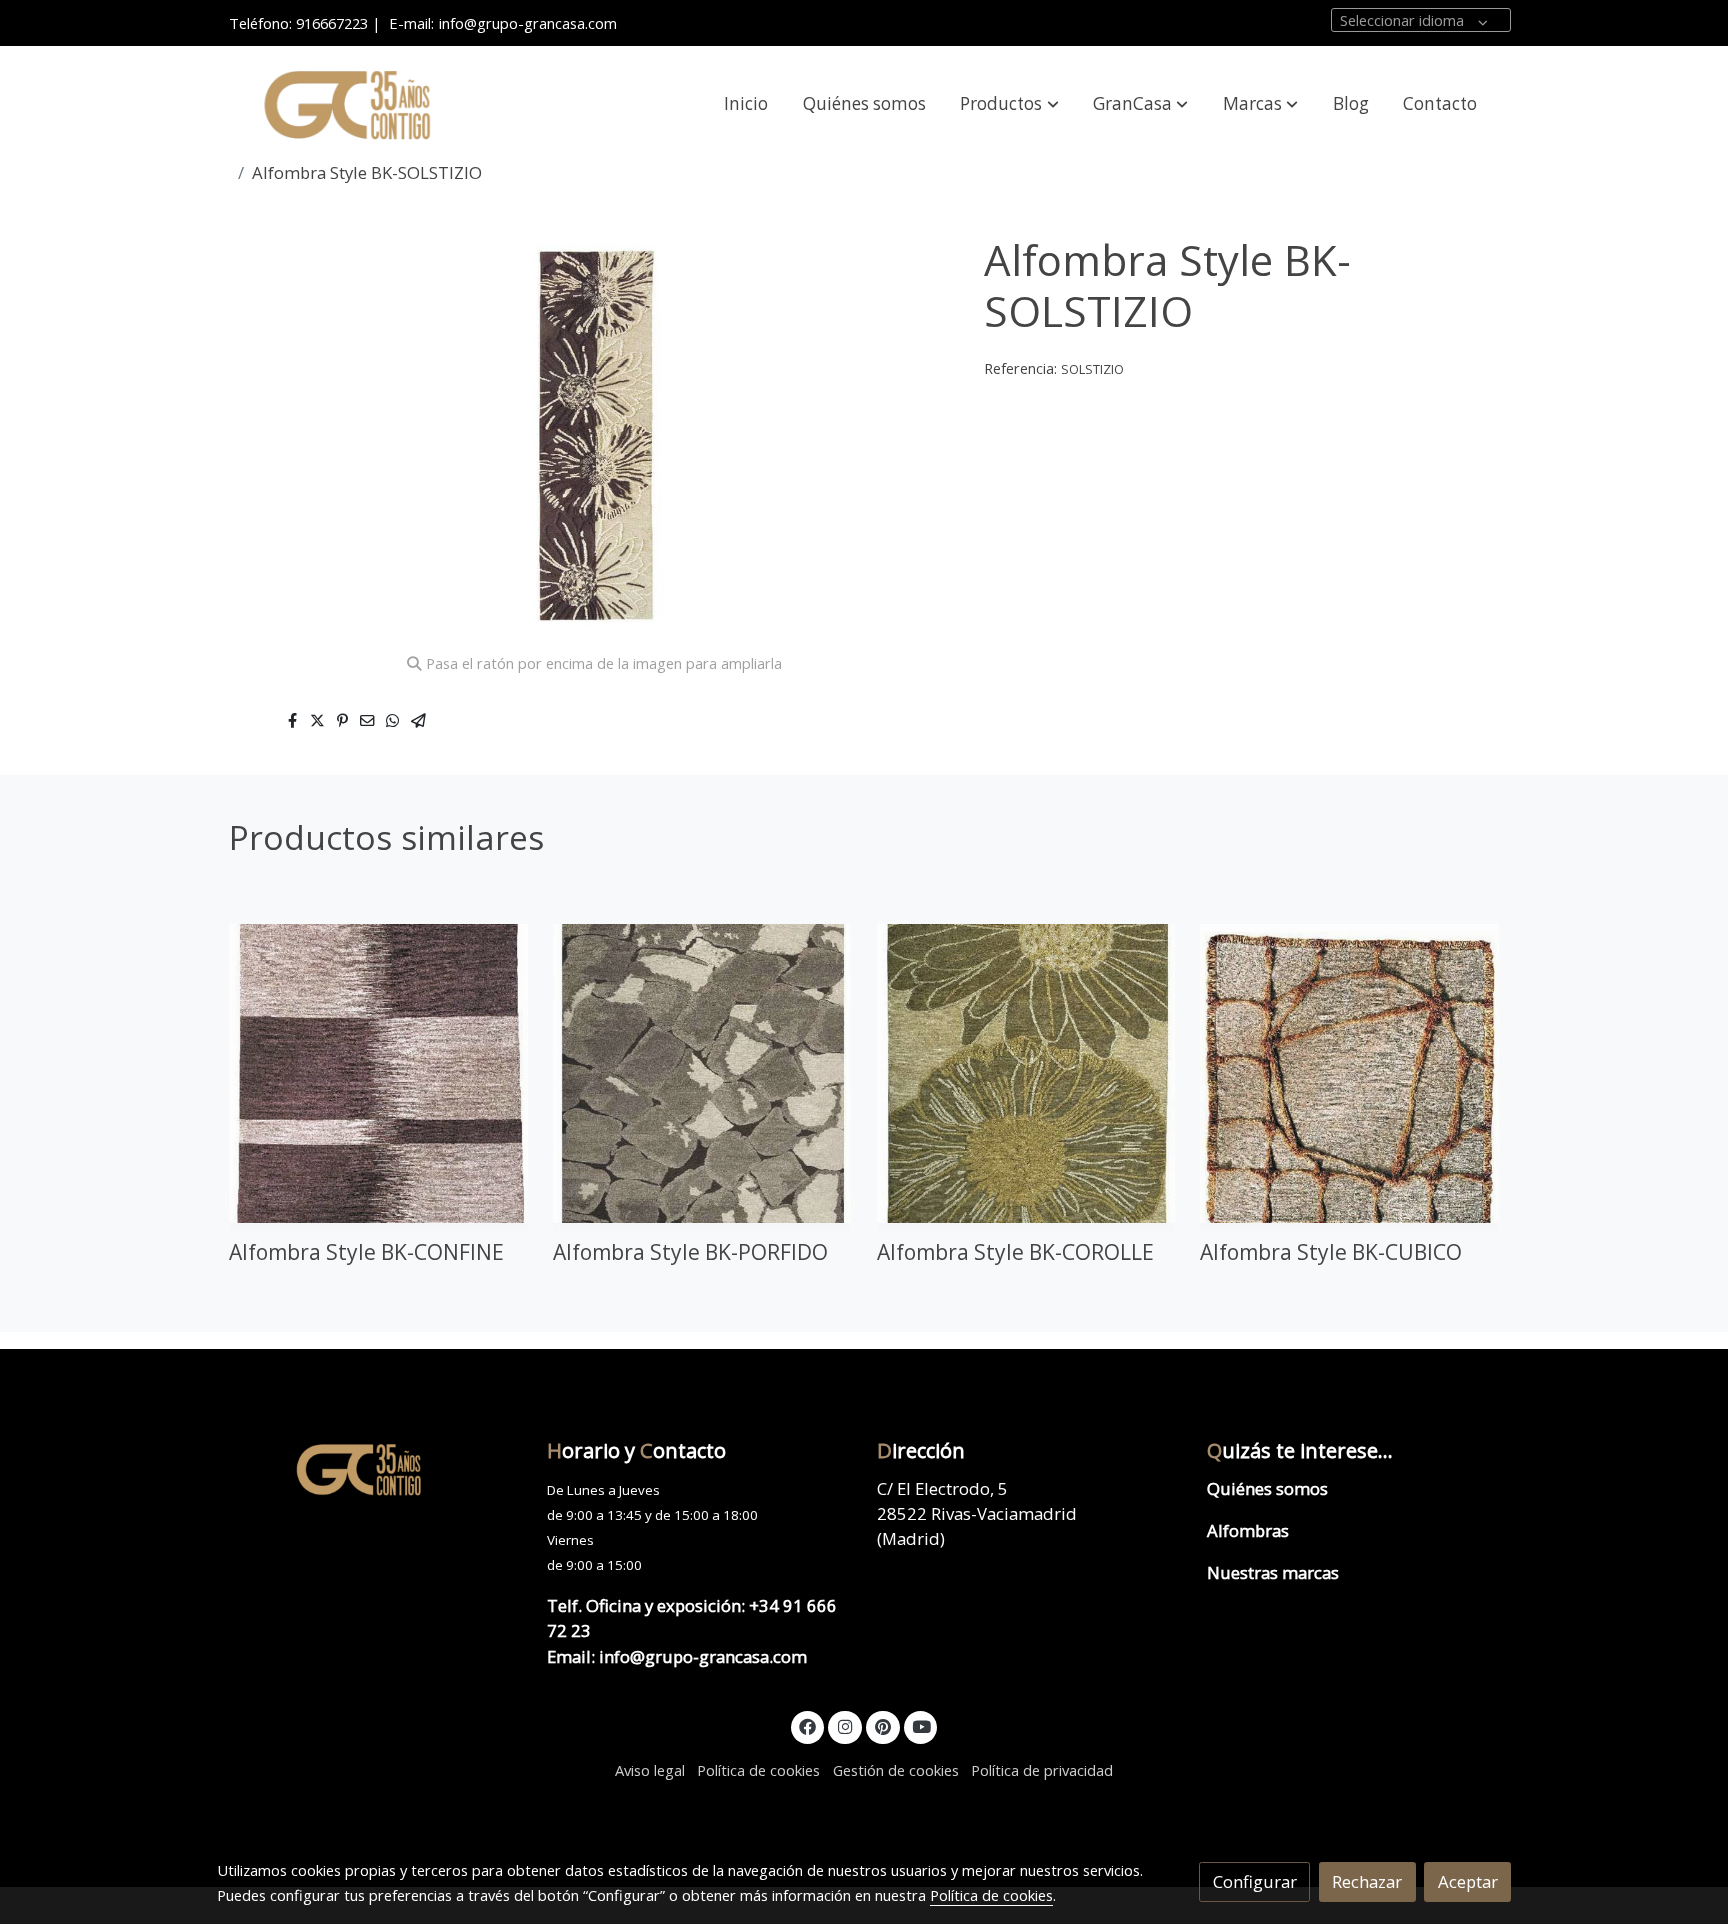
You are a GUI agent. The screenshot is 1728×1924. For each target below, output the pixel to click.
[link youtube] (922, 1725)
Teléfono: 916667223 (298, 23)
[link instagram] (845, 1725)
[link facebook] (808, 1725)
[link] (345, 104)
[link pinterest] (882, 1725)
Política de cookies (758, 1770)
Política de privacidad (1042, 1770)
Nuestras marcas (1273, 1572)
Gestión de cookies (896, 1770)
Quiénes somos (1267, 1488)
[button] (1010, 104)
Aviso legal (650, 1770)
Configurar (1255, 1881)
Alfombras (1248, 1530)
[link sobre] (369, 1469)
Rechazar (1367, 1881)
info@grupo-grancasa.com (528, 23)
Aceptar (1468, 1881)
